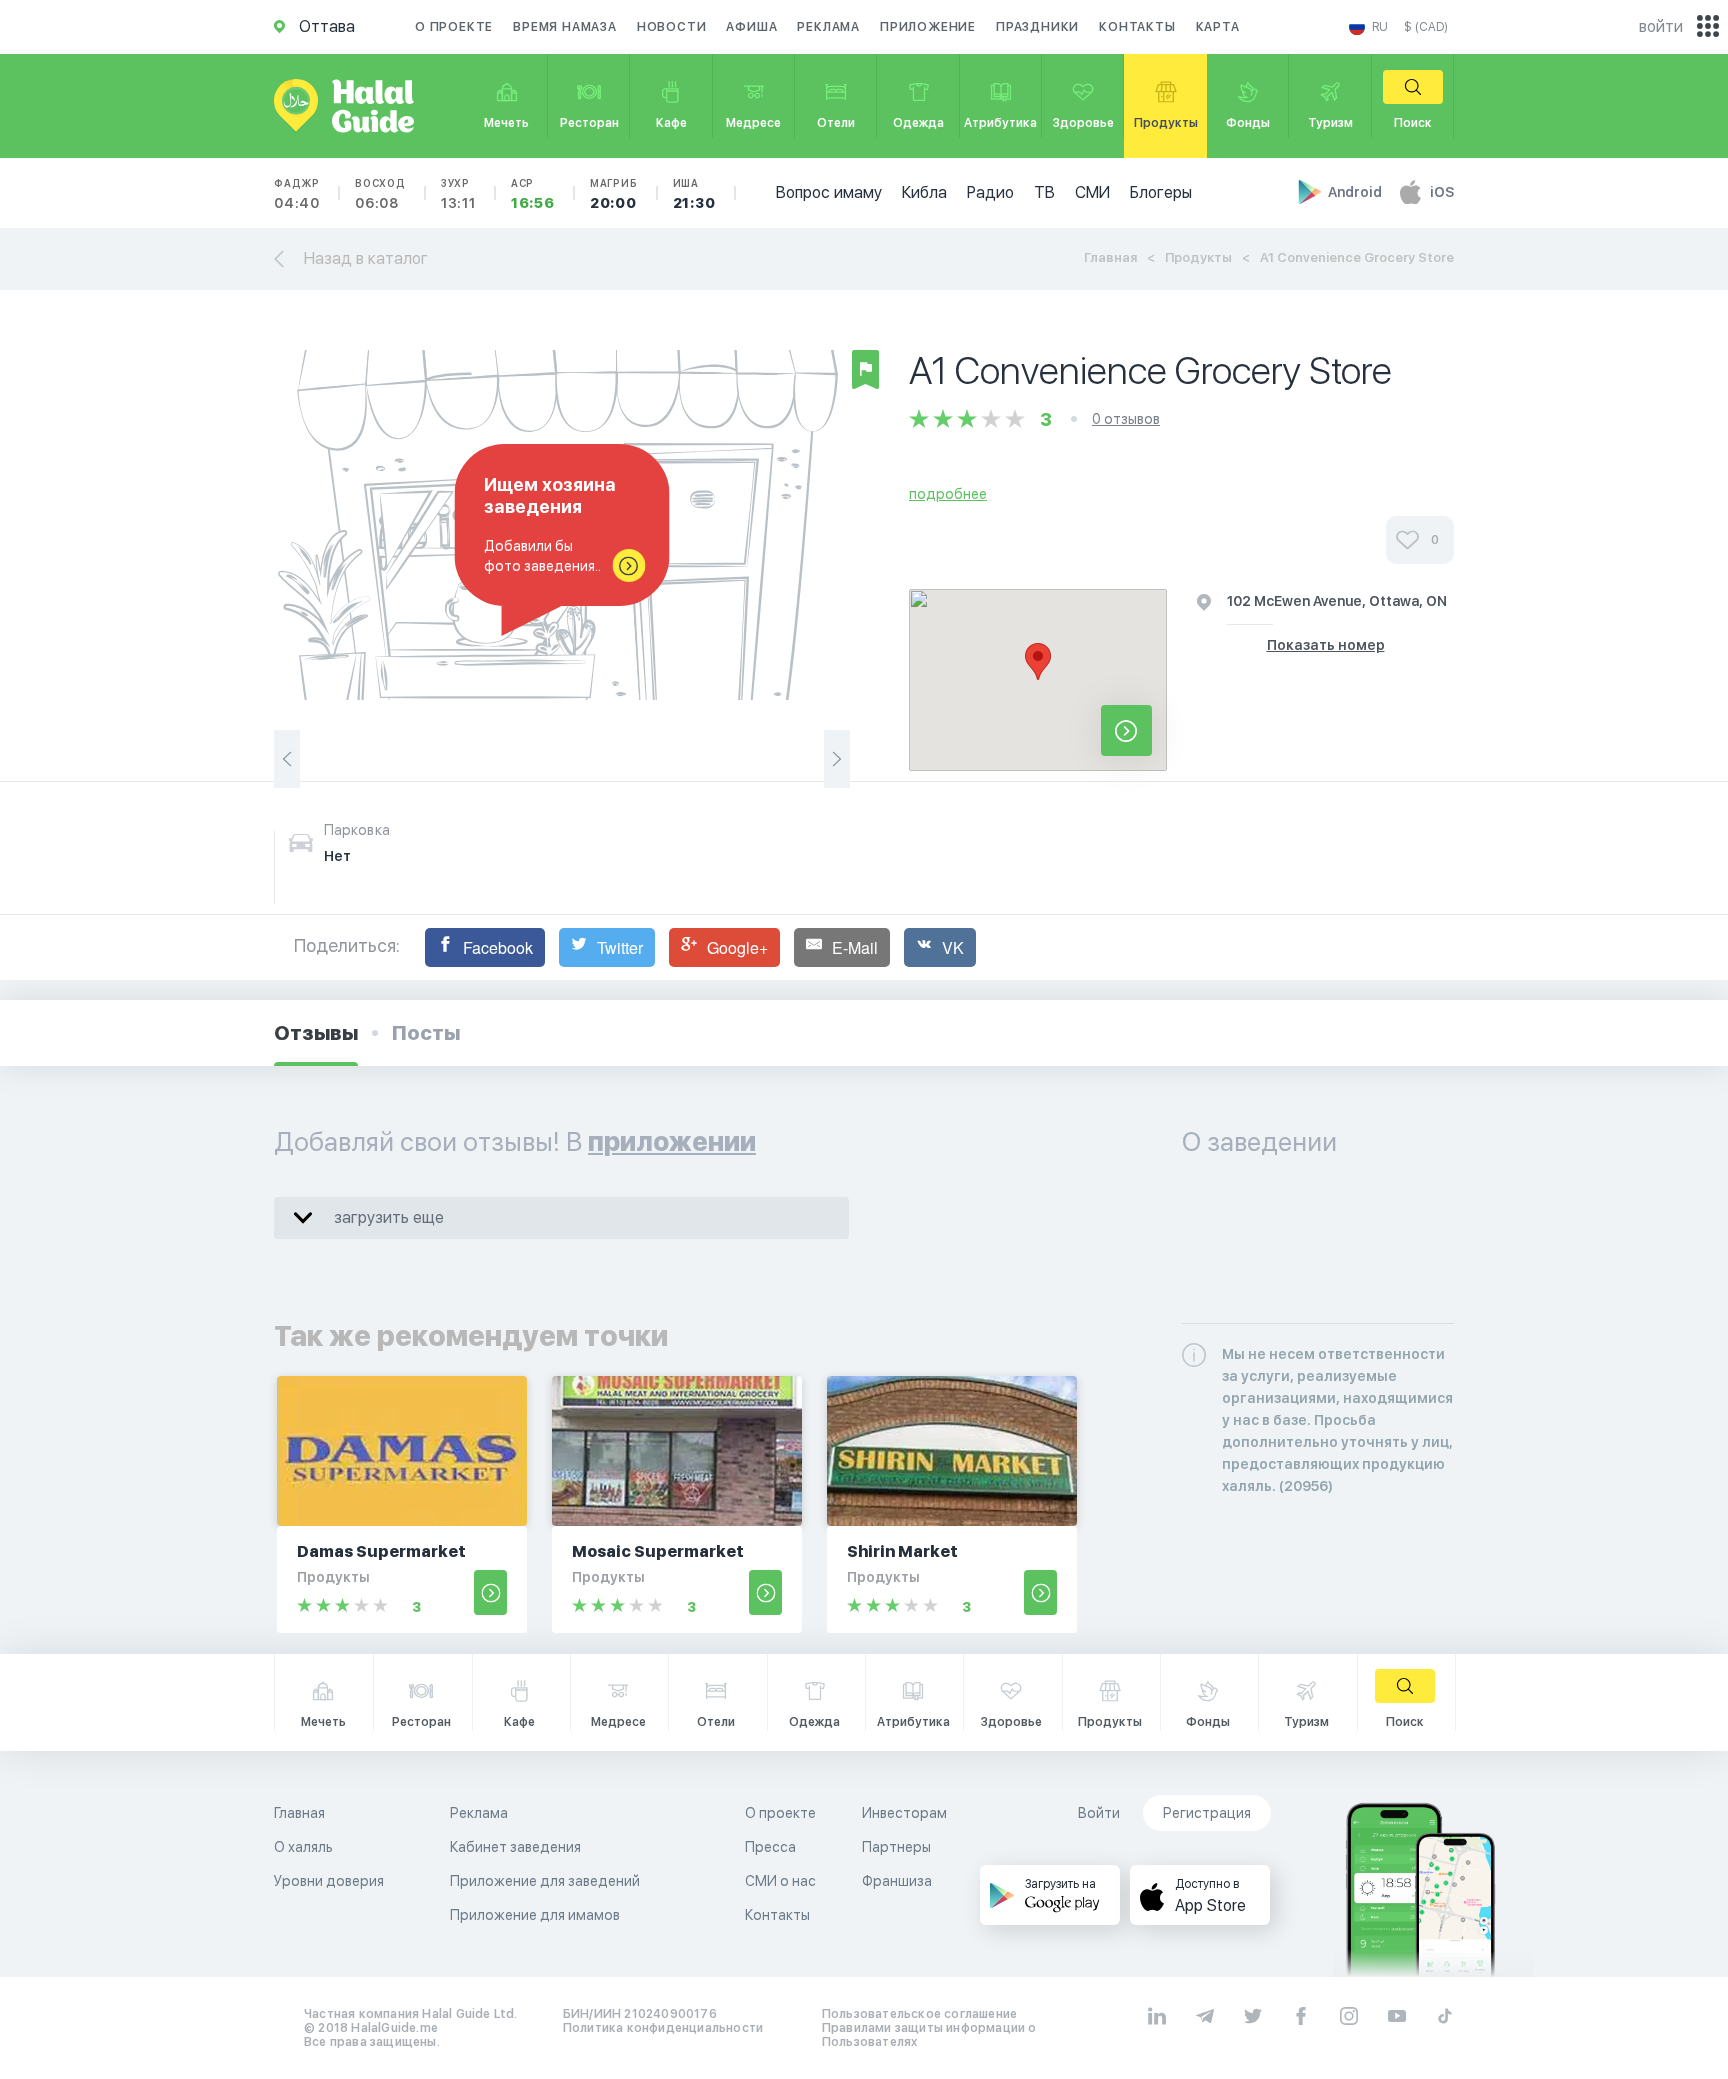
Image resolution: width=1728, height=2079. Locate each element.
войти (1661, 26)
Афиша (751, 27)
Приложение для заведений (545, 1881)
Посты (426, 1033)
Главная (1110, 257)
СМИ (1092, 192)
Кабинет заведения (515, 1847)
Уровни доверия (329, 1881)
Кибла (924, 192)
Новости (672, 27)
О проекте (454, 27)
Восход (380, 194)
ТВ (1044, 192)
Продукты (1198, 257)
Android (1356, 192)
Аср (533, 194)
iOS (1442, 192)
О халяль (303, 1847)
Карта (1218, 27)
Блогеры (1161, 192)
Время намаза (565, 27)
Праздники (1037, 27)
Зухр (458, 194)
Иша (694, 194)
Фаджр (297, 194)
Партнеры (896, 1847)
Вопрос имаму (829, 192)
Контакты (1137, 27)
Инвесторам (904, 1813)
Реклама (828, 27)
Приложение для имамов (535, 1915)
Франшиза (897, 1881)
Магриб (614, 194)
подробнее (948, 494)
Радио (990, 192)
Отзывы (316, 1033)
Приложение (928, 27)
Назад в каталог (366, 258)
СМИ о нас (780, 1881)
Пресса (770, 1847)
